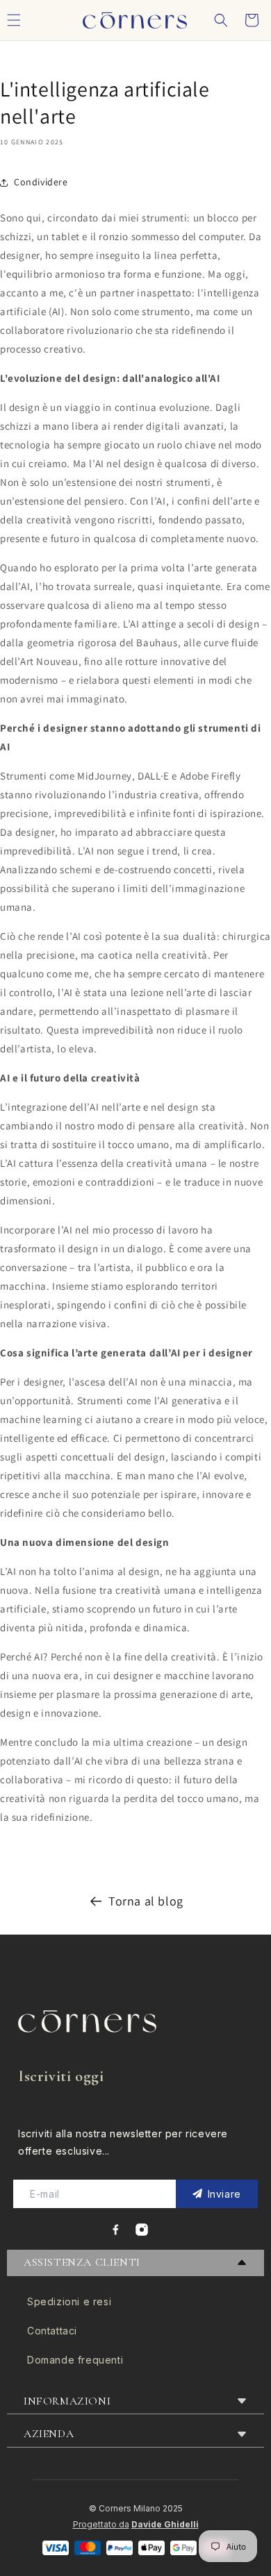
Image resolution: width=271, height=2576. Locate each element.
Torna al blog (146, 1901)
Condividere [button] (41, 182)
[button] (221, 20)
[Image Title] (116, 2230)
